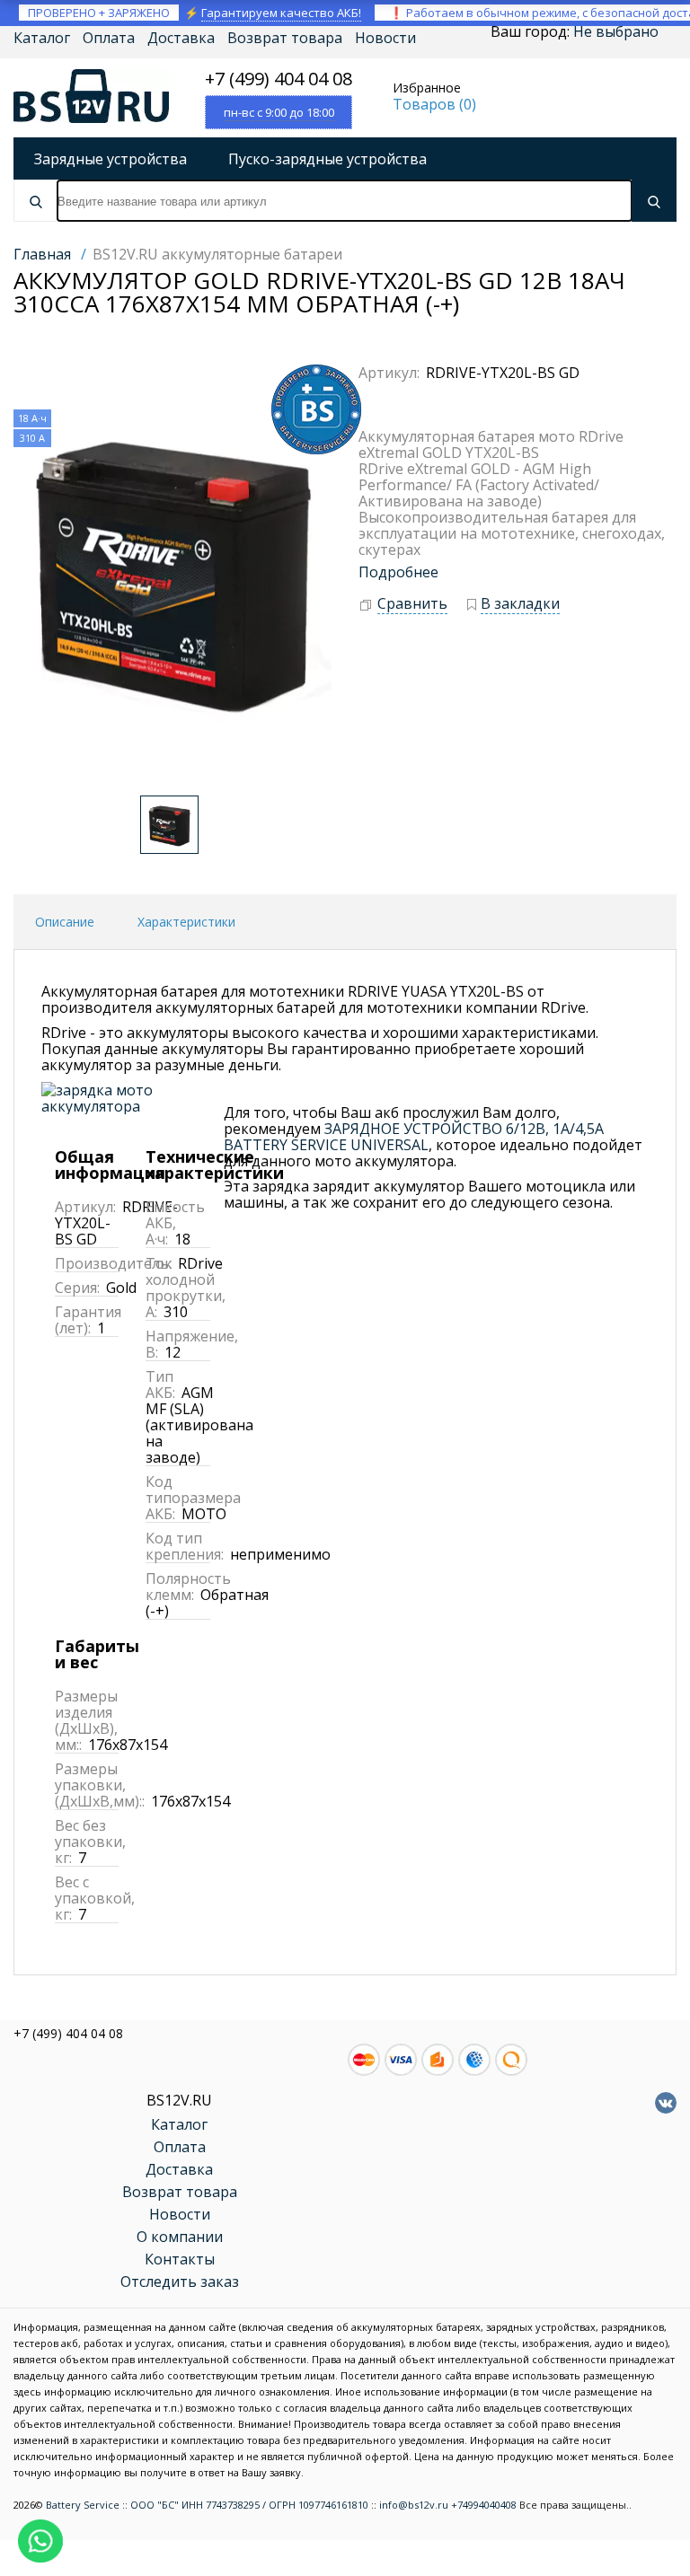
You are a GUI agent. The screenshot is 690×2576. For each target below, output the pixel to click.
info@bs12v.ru (414, 2505)
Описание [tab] (65, 922)
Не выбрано (616, 31)
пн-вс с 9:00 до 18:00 (279, 112)
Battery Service (83, 2505)
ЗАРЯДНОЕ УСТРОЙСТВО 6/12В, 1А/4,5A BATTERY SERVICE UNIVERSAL (414, 1137)
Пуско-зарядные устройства (327, 159)
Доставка (181, 38)
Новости (385, 38)
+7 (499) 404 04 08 (279, 79)
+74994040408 (484, 2505)
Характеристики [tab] (186, 922)
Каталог (42, 38)
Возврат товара (285, 38)
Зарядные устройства (111, 159)
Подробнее (398, 572)
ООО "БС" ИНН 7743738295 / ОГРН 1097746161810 (249, 2505)
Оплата (109, 38)
